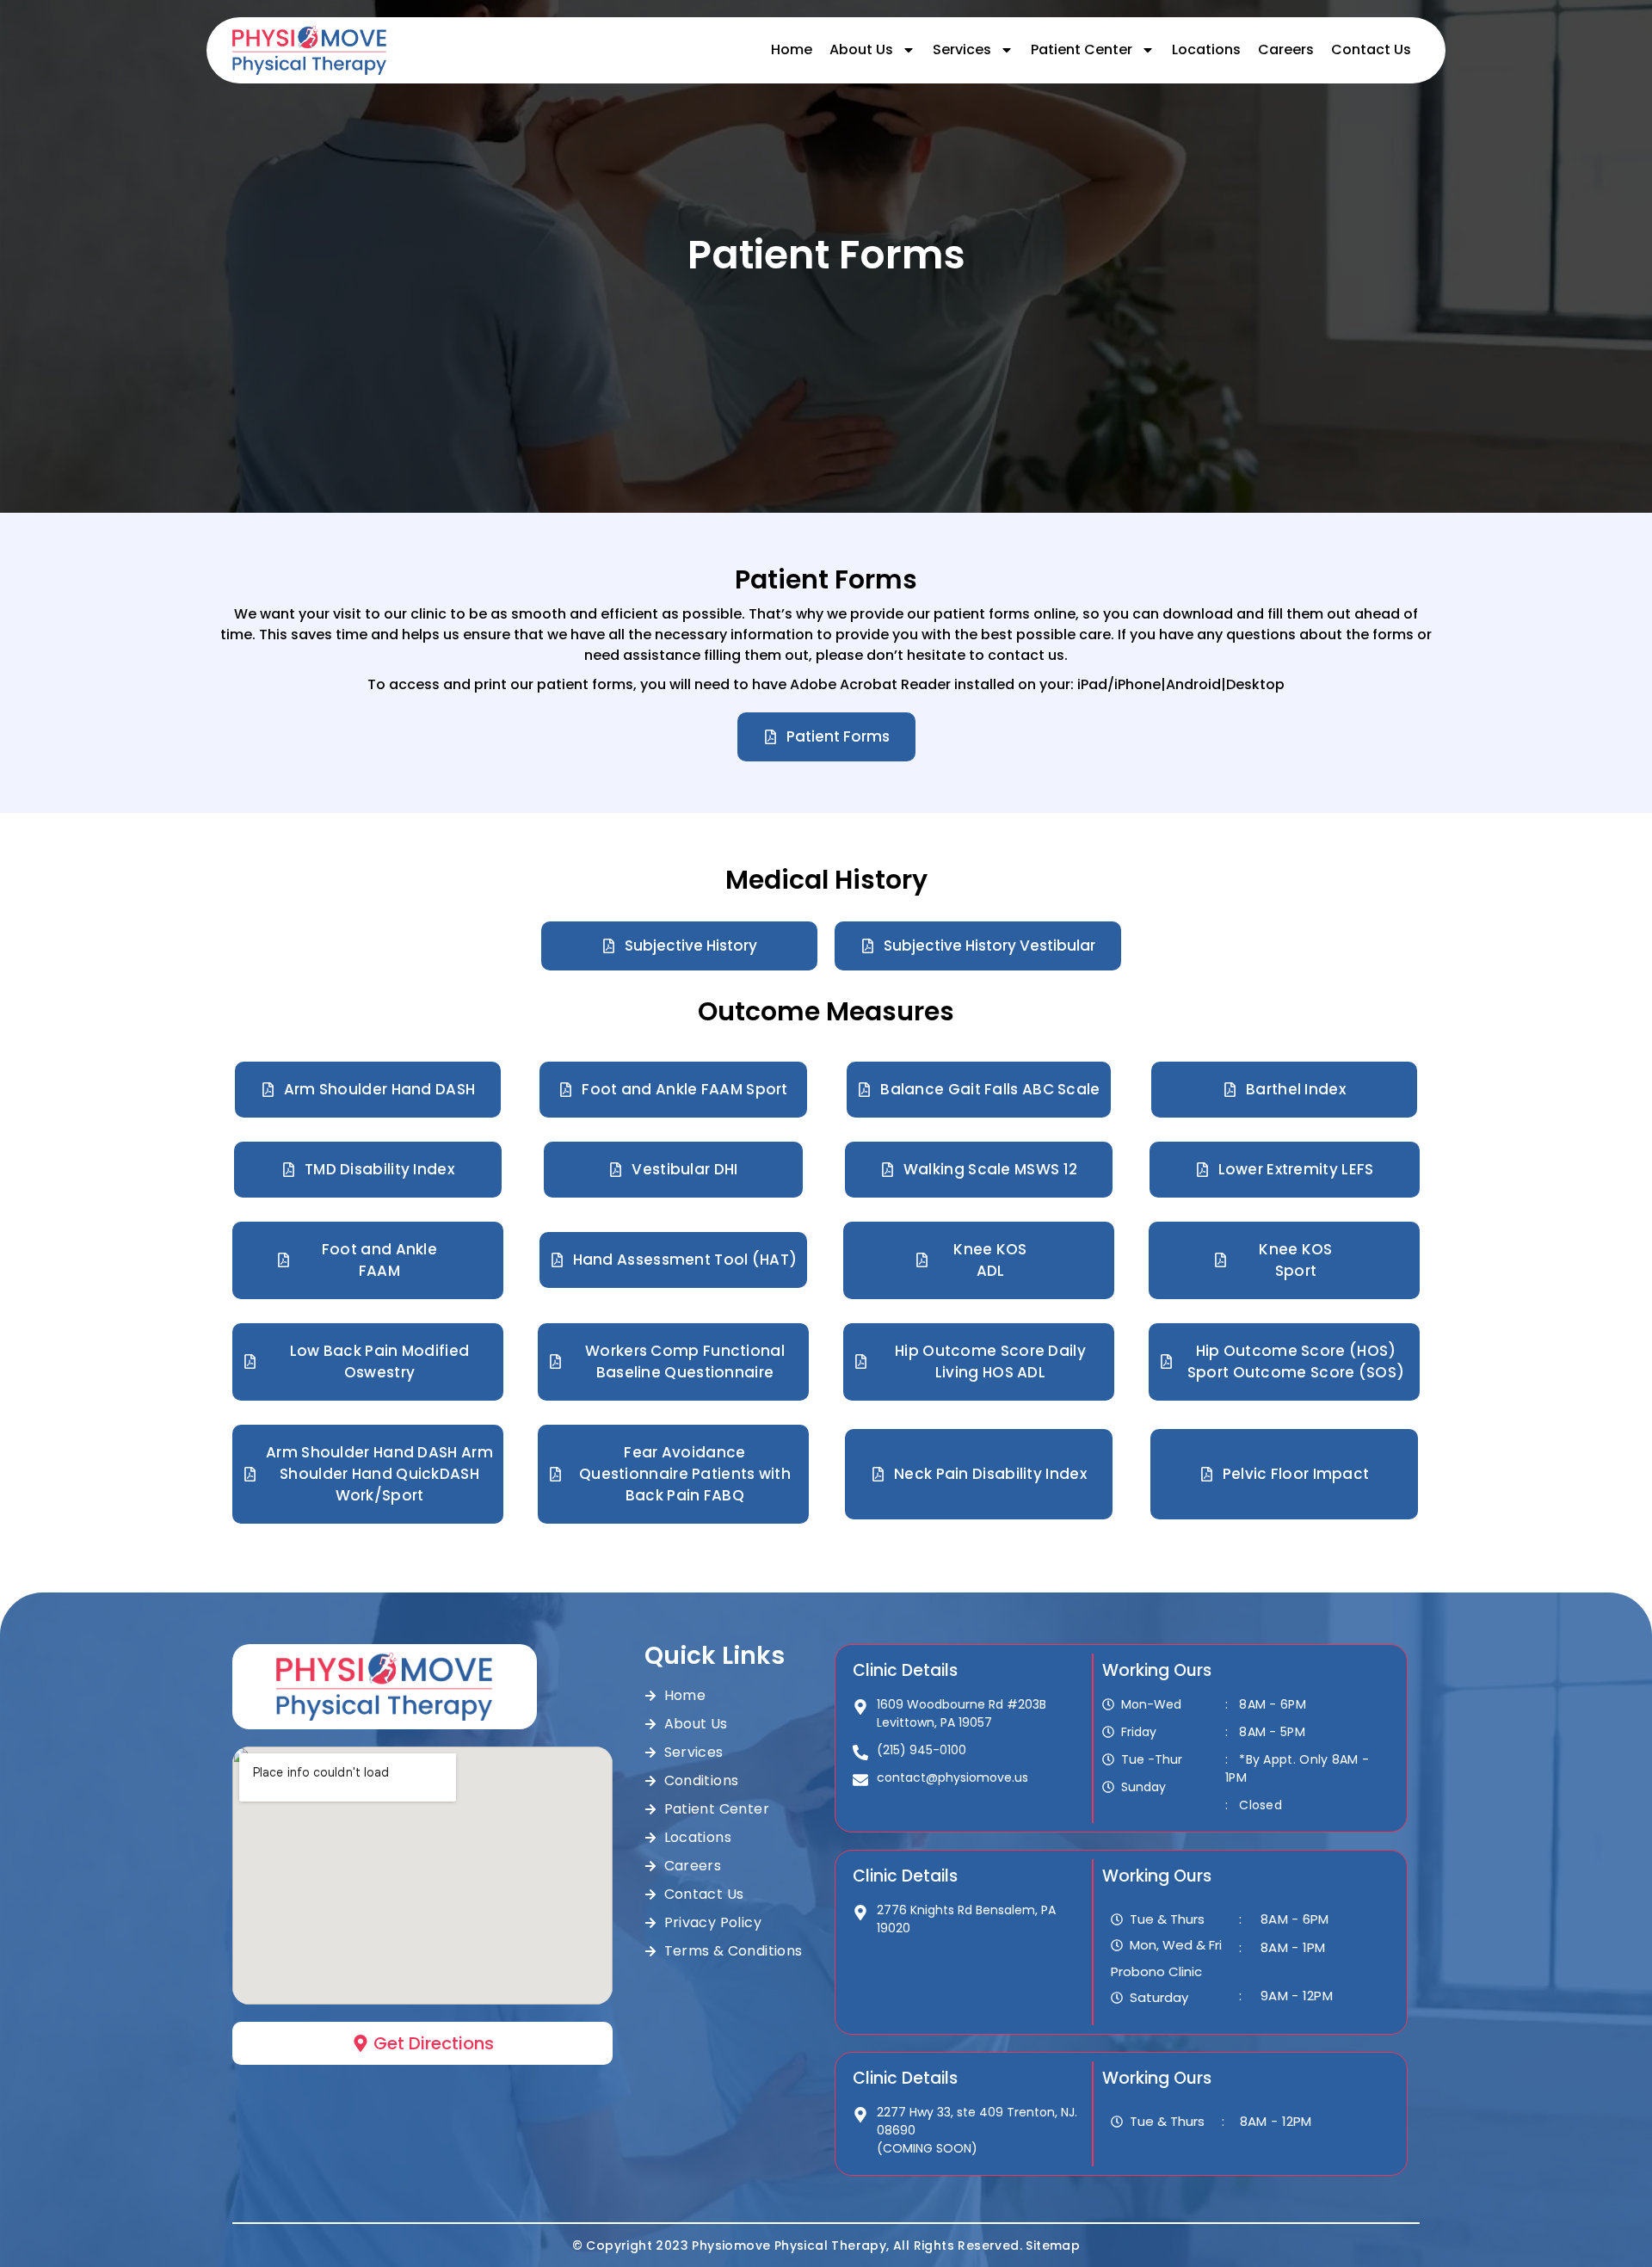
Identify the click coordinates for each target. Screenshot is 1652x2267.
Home (792, 49)
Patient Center (1082, 49)
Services (962, 49)
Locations (1206, 49)
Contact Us (1371, 49)
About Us (861, 49)
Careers (1286, 49)
